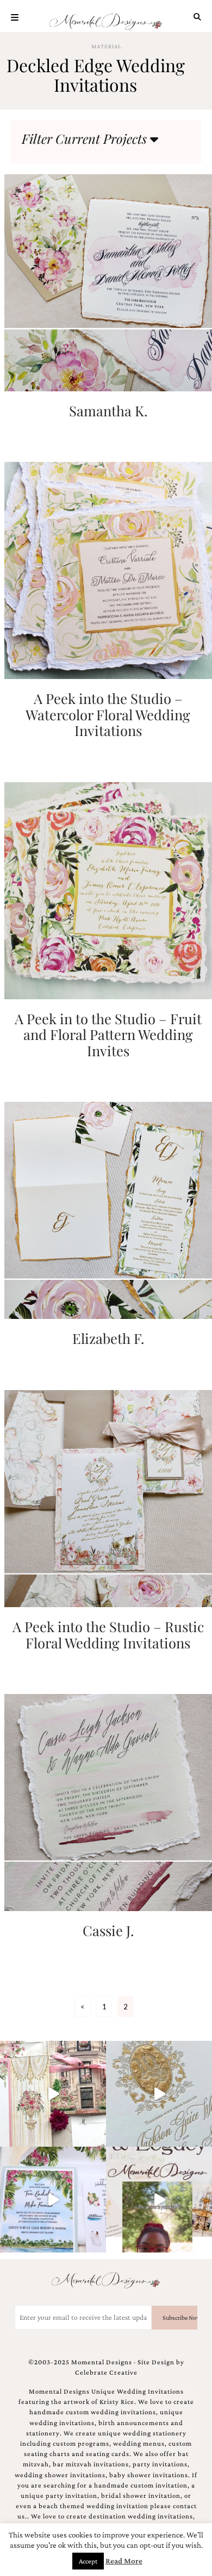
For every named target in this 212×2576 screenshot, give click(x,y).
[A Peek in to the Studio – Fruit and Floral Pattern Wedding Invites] (108, 889)
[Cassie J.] (108, 1801)
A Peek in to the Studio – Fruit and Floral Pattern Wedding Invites (108, 1034)
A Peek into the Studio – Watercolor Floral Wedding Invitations (108, 714)
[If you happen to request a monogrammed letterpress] (159, 2094)
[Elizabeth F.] (108, 1210)
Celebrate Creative (106, 2372)
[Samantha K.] (108, 281)
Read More (124, 2561)
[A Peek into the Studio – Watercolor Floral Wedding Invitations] (108, 570)
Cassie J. (108, 1930)
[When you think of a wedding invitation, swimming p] (53, 2200)
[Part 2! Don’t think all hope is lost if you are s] (159, 2200)
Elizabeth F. (108, 1338)
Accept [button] (88, 2561)
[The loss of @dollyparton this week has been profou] (53, 2094)
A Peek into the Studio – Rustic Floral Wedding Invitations (108, 1634)
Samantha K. (108, 410)
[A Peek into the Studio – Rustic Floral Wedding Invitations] (108, 1497)
